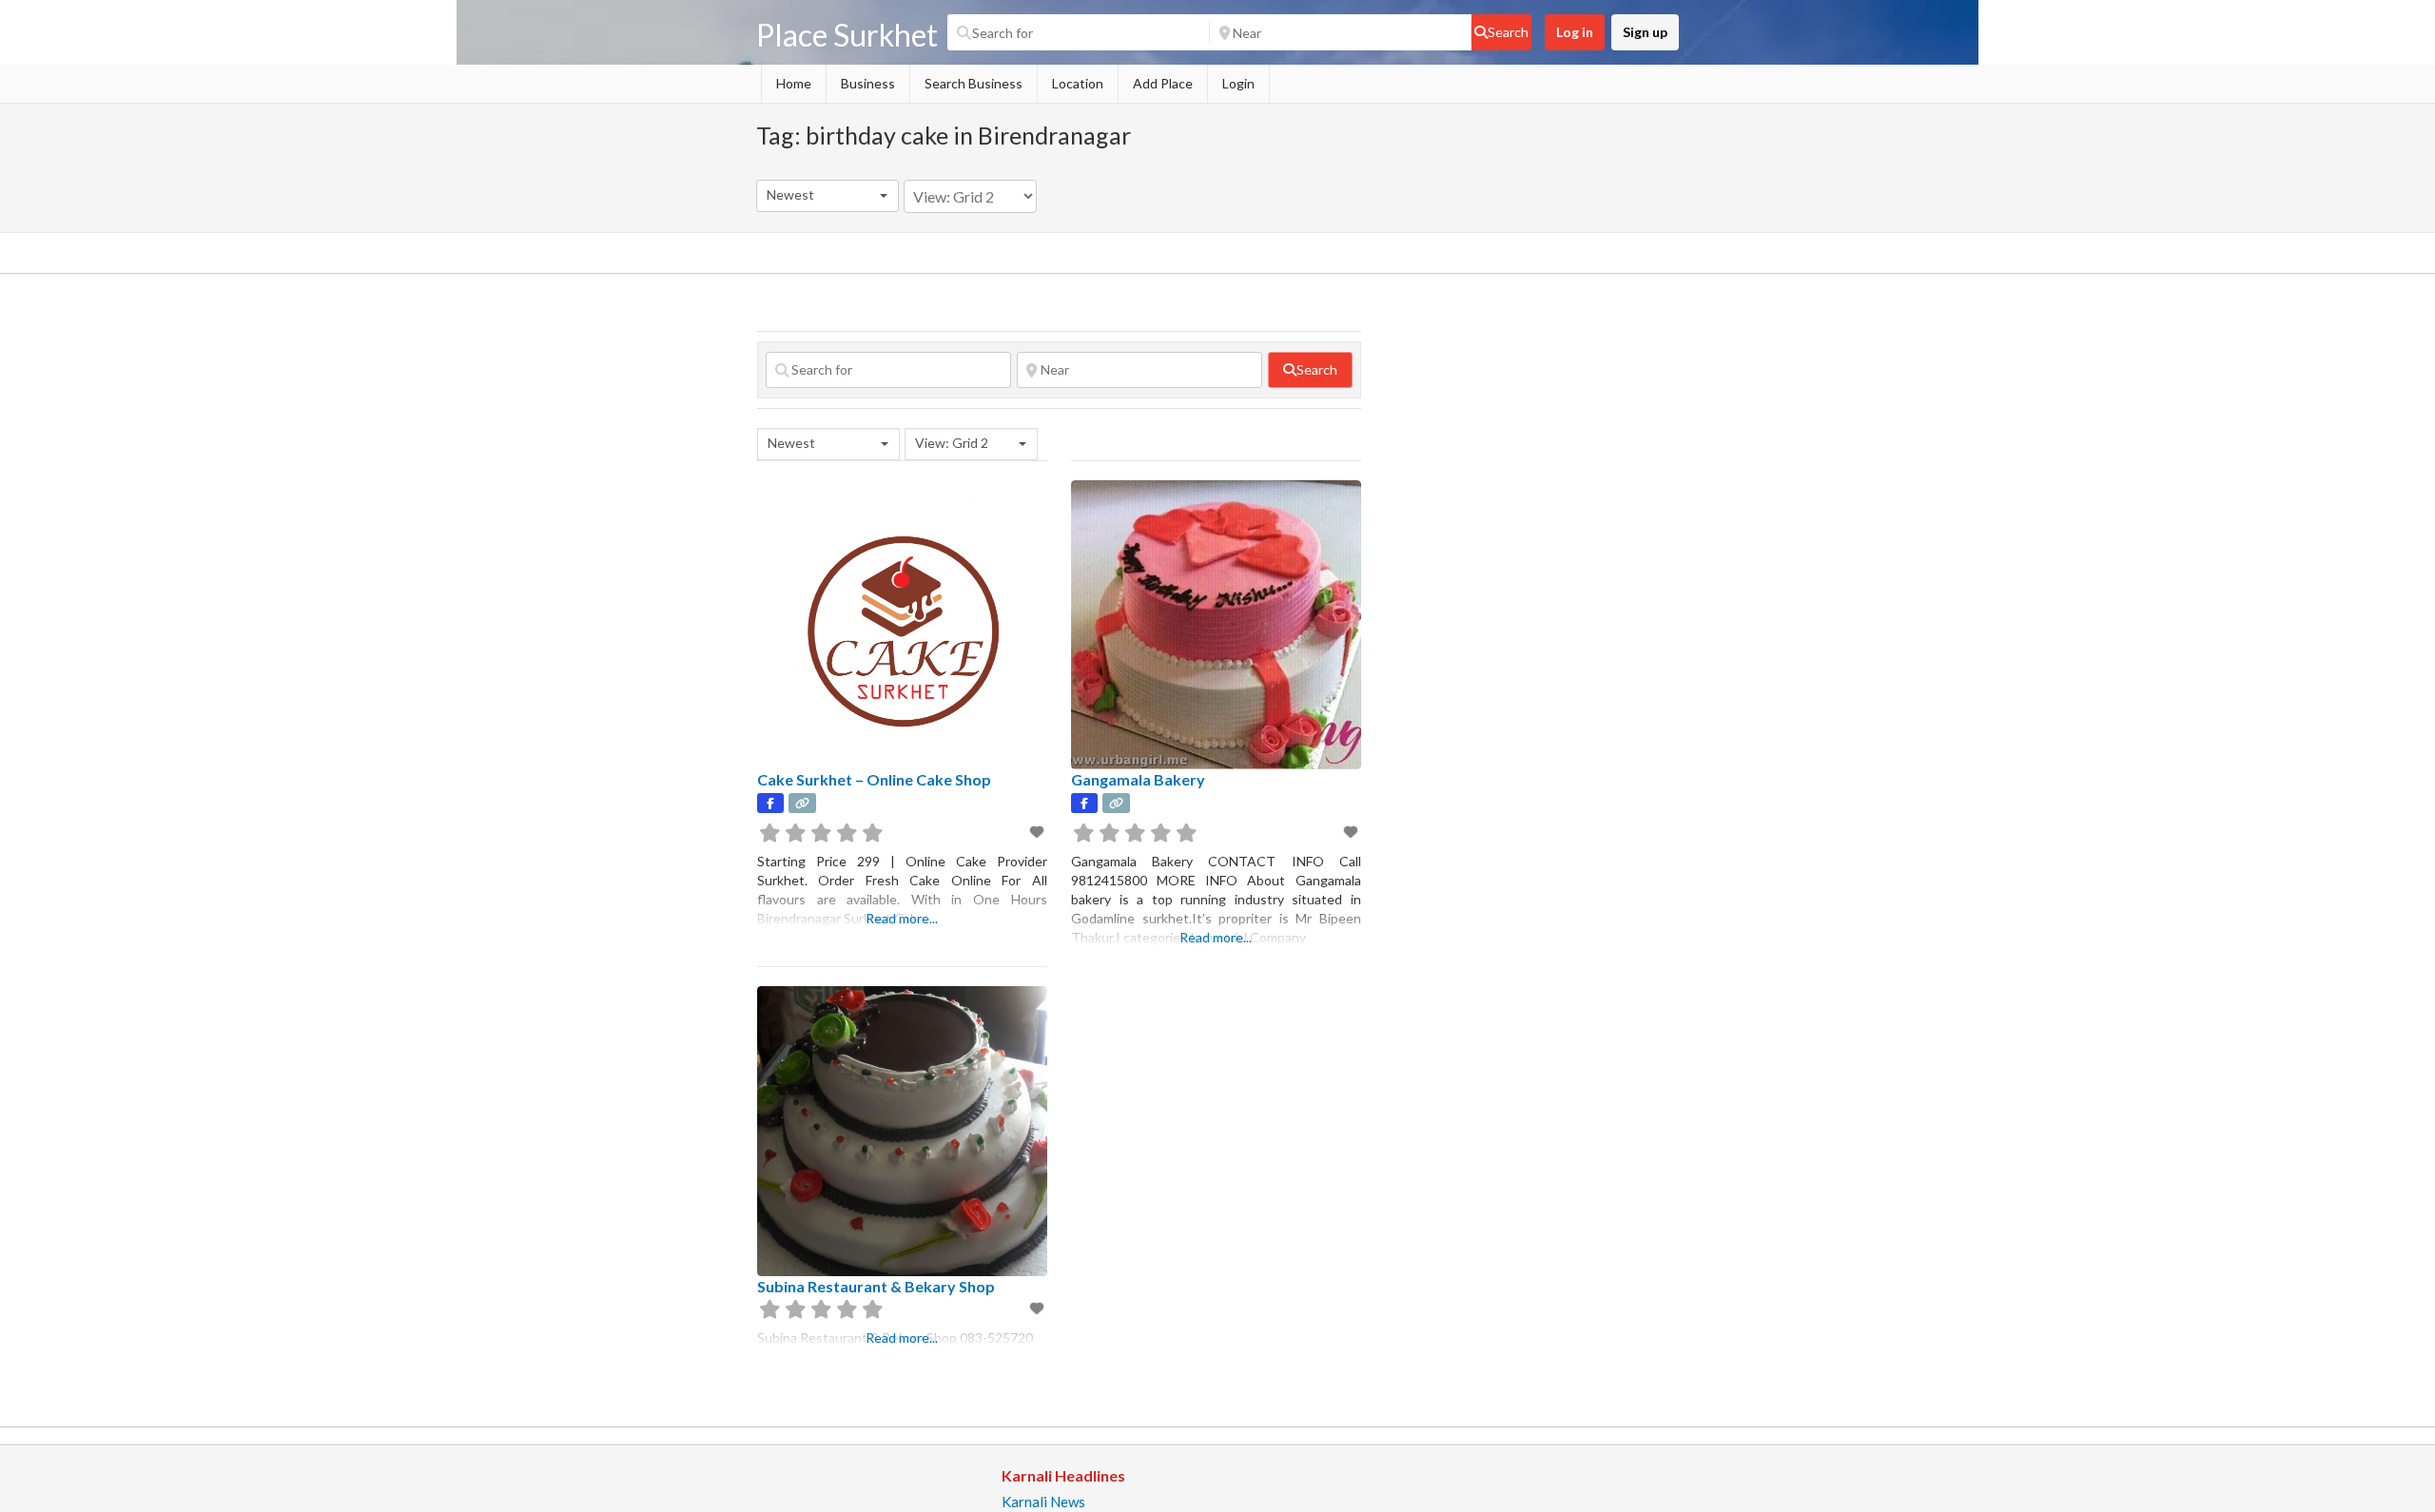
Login (1238, 83)
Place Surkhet (847, 35)
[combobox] (828, 196)
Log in (1575, 32)
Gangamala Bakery (1138, 779)
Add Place (1163, 83)
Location (1078, 83)
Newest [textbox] (790, 194)
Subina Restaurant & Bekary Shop (876, 1286)
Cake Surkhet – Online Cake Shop (874, 779)
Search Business (974, 83)
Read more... (902, 918)
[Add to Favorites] (1038, 832)
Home (794, 83)
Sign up (1645, 32)
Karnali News (1043, 1502)
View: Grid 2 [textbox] (952, 443)
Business (868, 83)
